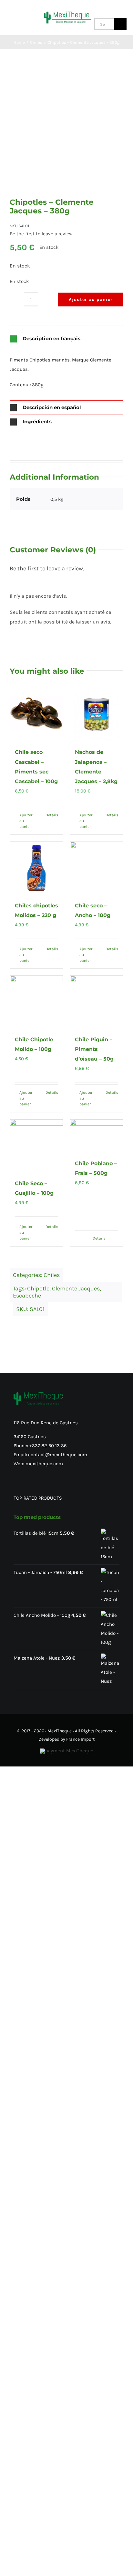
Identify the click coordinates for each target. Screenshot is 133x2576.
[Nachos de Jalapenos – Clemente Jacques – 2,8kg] (97, 715)
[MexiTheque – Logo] (68, 14)
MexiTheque (60, 1731)
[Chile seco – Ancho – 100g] (97, 868)
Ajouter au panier (91, 300)
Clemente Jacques (76, 1288)
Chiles (52, 1275)
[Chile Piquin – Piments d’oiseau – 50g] (97, 1002)
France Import (80, 1739)
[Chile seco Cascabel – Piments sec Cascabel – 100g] (36, 715)
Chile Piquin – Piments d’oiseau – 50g (94, 1049)
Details (52, 815)
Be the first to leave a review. (42, 234)
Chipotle (38, 1288)
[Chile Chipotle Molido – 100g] (36, 1002)
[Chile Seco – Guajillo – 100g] (36, 1146)
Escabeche (27, 1296)
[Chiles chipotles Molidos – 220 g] (36, 868)
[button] (66, 339)
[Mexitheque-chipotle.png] (66, 131)
